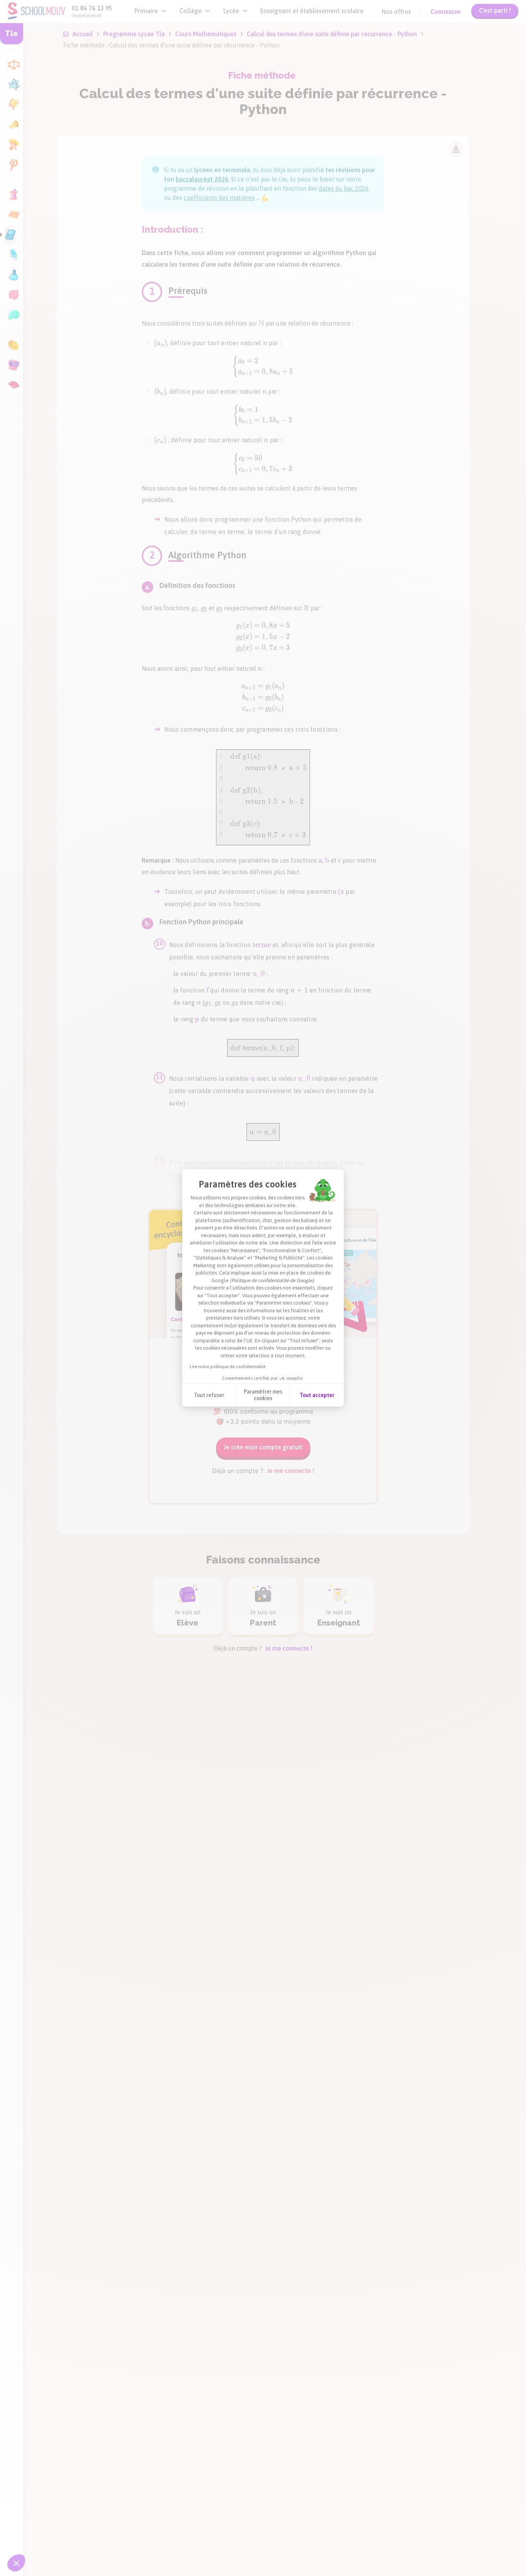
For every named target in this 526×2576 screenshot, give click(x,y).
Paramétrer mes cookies (263, 1395)
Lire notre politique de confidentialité (228, 1367)
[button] (16, 2563)
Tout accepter (317, 1395)
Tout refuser (209, 1395)
